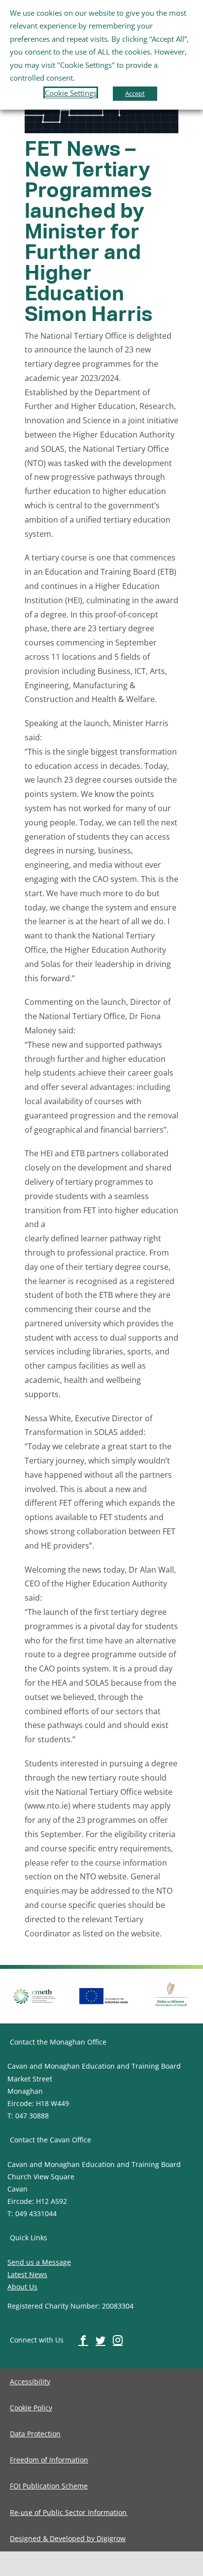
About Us (22, 2287)
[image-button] (104, 1992)
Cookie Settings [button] (71, 93)
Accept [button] (135, 93)
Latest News (27, 2274)
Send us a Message (39, 2262)
